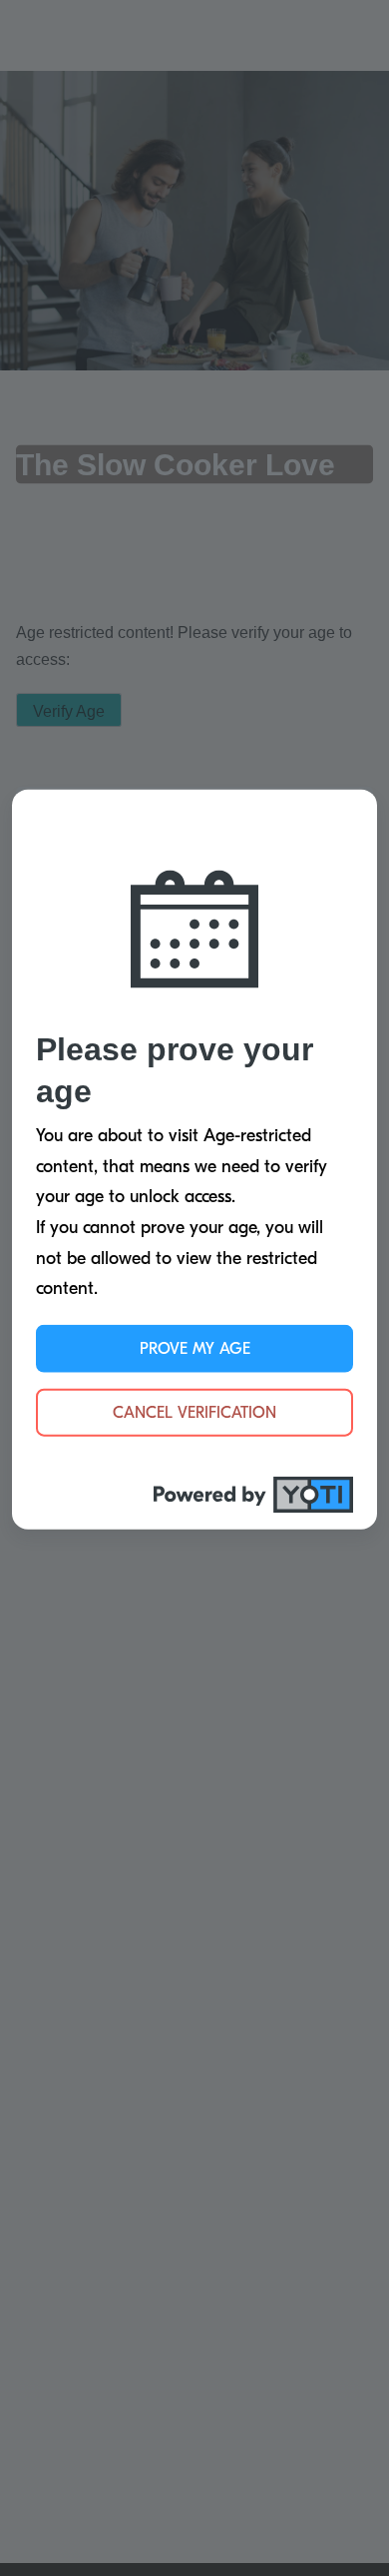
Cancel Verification (194, 1412)
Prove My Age (195, 1348)
